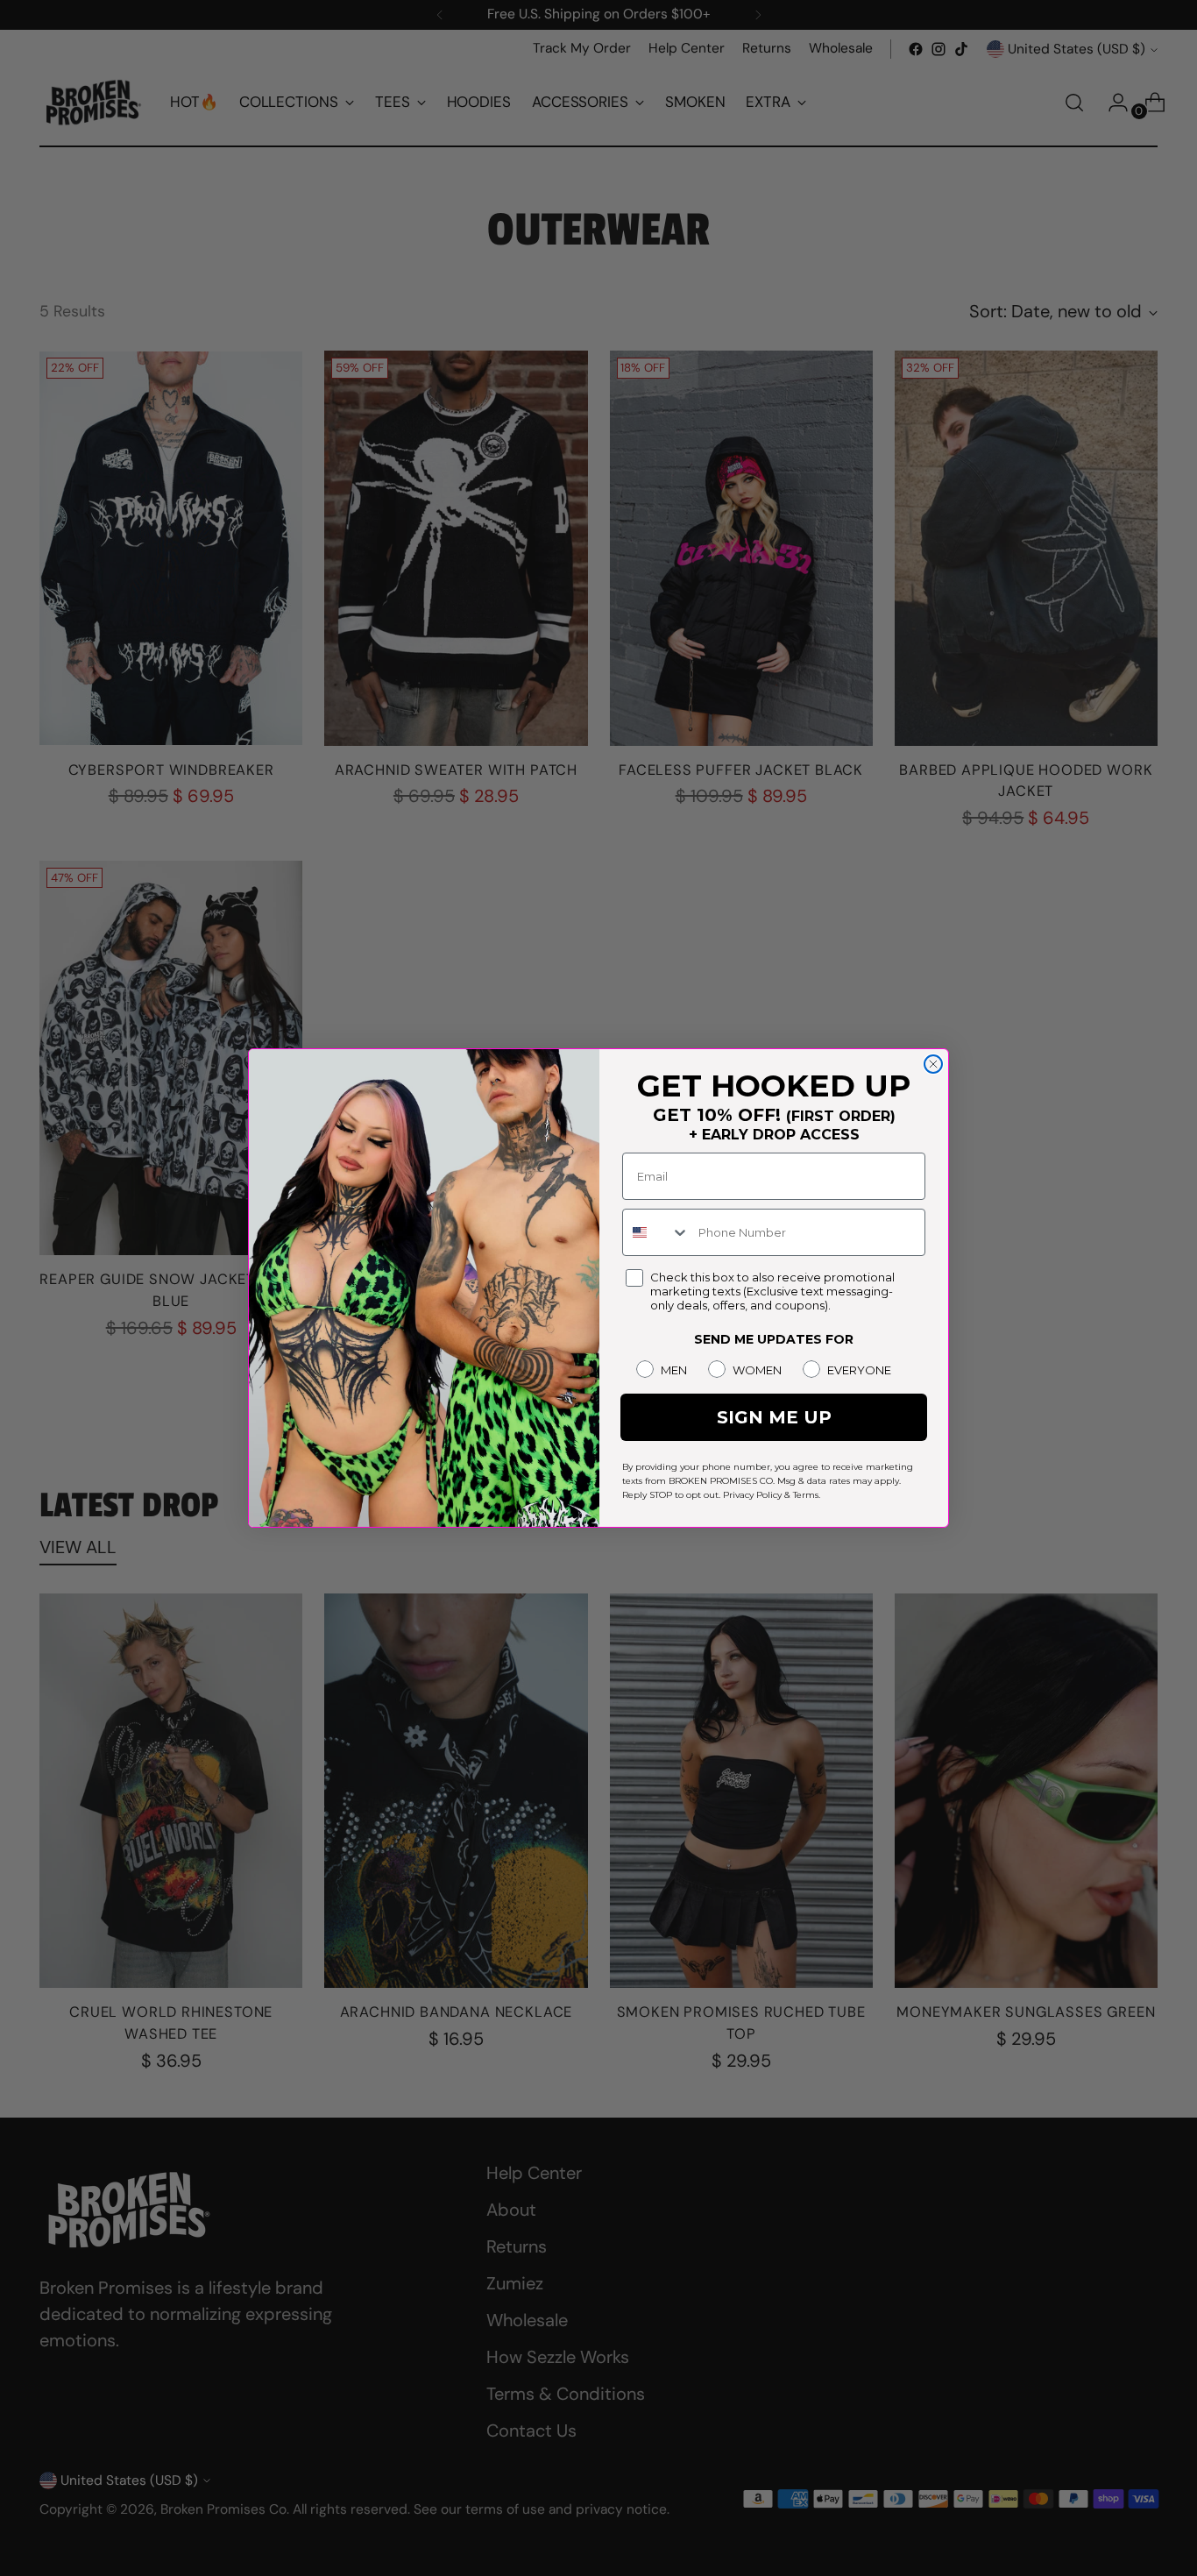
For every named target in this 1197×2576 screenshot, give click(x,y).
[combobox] (656, 1232)
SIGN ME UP (774, 1417)
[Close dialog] (933, 1064)
